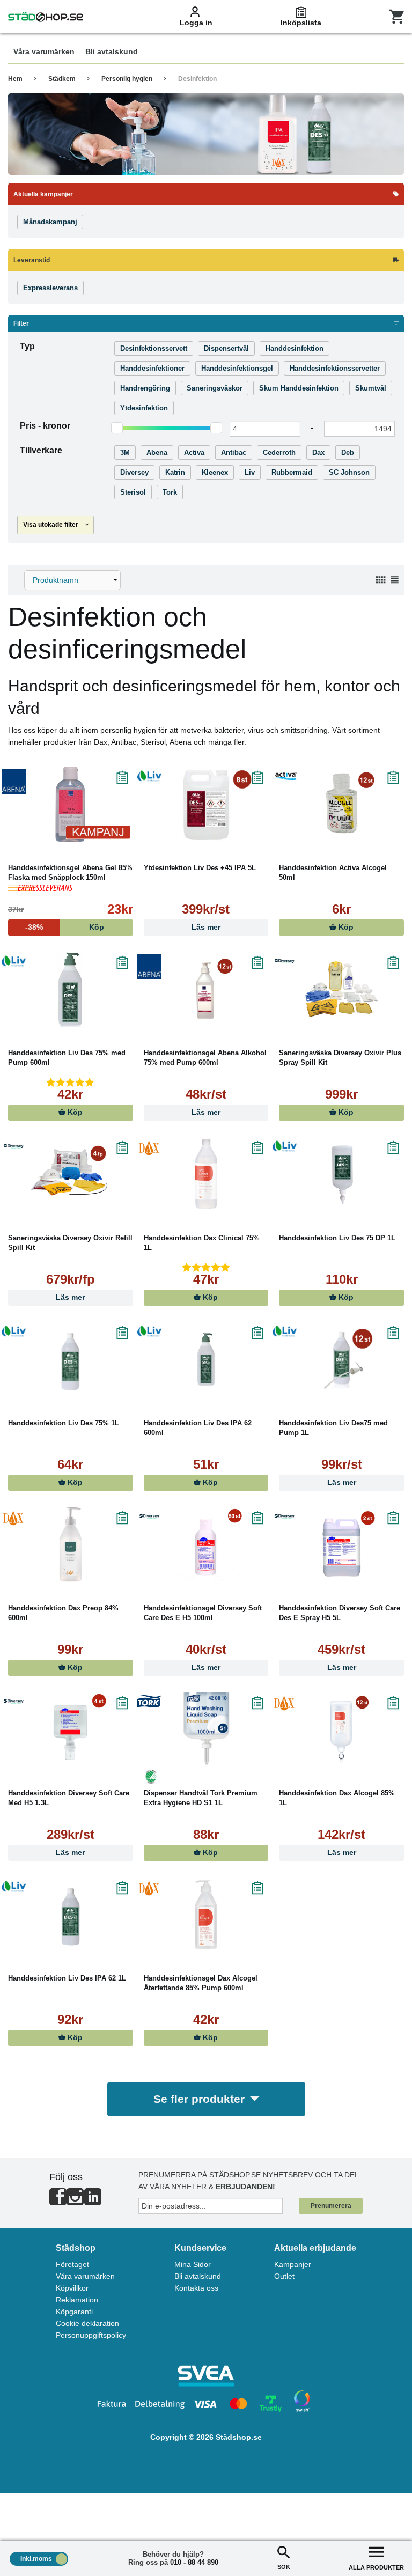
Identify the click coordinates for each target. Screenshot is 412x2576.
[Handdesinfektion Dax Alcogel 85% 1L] (341, 1729)
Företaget (72, 2264)
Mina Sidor (193, 2264)
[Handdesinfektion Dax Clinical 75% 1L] (206, 1174)
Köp (345, 927)
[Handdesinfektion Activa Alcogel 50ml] (341, 804)
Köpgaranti (74, 2312)
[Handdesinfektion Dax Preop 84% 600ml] (71, 1544)
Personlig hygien (127, 79)
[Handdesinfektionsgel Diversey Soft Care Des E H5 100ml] (206, 1544)
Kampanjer (293, 2264)
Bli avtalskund (198, 2276)
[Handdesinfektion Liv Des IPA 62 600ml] (206, 1359)
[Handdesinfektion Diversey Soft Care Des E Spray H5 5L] (341, 1544)
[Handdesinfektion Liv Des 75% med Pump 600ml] (71, 989)
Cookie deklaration (87, 2323)
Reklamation (77, 2300)
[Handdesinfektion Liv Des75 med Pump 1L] (341, 1359)
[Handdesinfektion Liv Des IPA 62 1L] (71, 1915)
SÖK (284, 2567)
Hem (15, 79)
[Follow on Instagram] (75, 2201)
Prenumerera (331, 2206)
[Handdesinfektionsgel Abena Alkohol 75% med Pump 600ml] (206, 989)
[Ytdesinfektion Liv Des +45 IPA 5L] (206, 804)
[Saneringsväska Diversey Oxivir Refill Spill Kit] (71, 1174)
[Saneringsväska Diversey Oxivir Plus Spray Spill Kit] (341, 989)
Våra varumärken (85, 2276)
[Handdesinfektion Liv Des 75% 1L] (71, 1359)
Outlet (284, 2276)
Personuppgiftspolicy (91, 2335)
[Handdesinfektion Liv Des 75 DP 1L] (341, 1174)
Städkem (62, 79)
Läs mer (206, 927)
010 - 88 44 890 (194, 2562)
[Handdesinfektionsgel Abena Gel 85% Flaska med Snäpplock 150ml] (71, 804)
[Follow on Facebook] (58, 2201)
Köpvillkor (72, 2288)
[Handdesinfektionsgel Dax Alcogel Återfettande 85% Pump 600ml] (206, 1915)
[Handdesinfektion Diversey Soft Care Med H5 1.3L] (71, 1729)
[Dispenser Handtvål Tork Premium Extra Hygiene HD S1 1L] (206, 1729)
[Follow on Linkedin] (93, 2201)
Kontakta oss (196, 2288)
